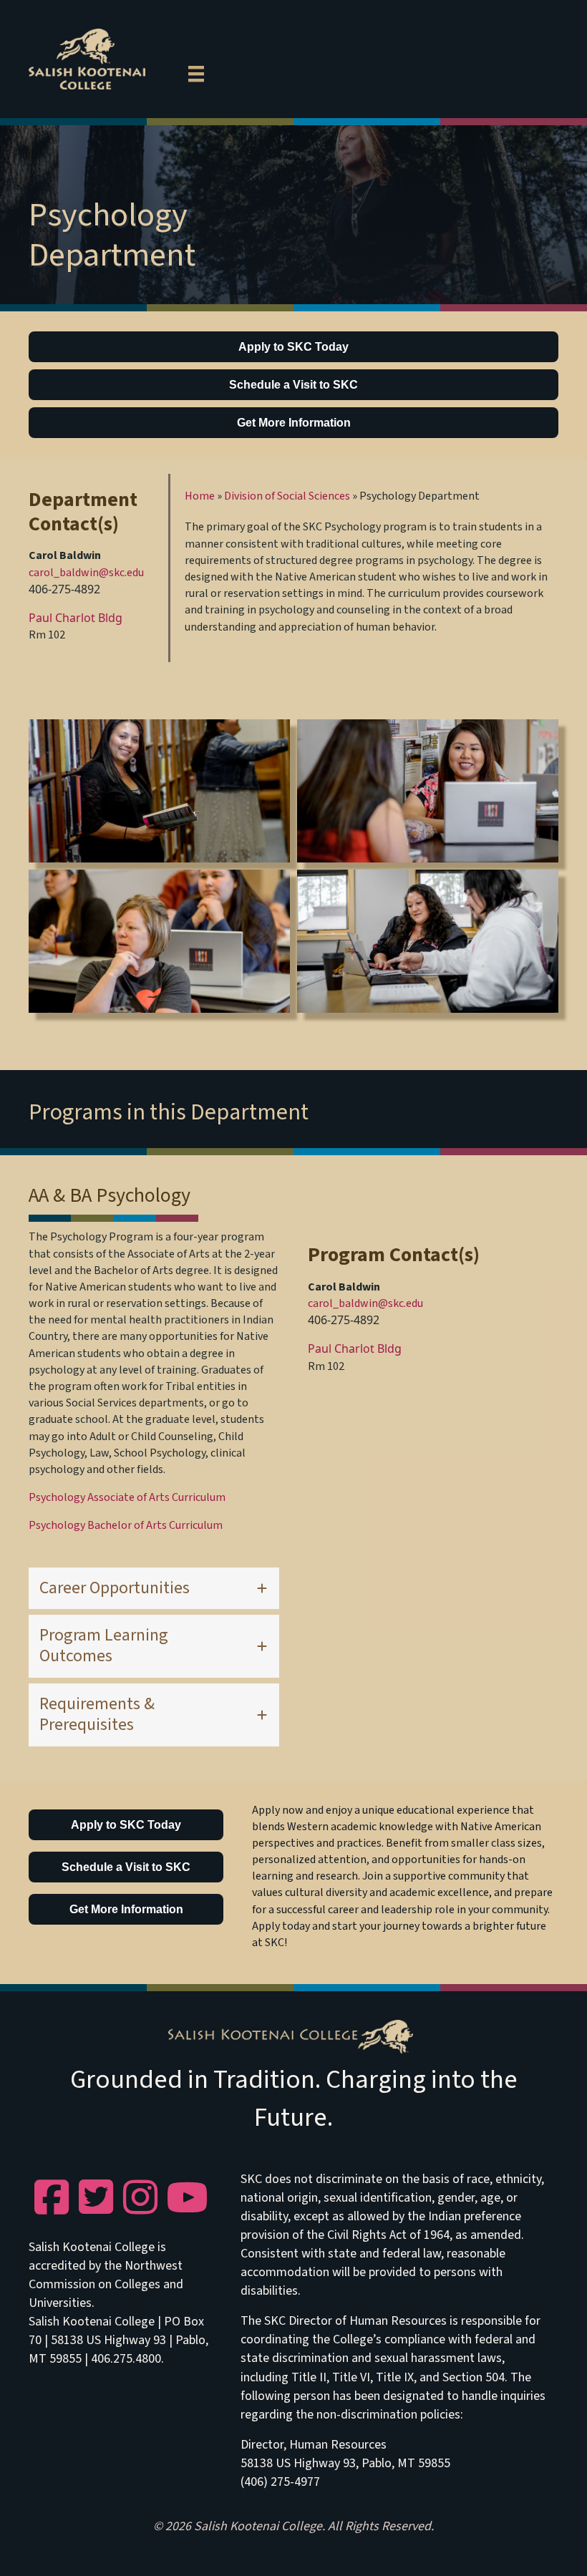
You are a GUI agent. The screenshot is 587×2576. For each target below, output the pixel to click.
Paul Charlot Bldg (76, 618)
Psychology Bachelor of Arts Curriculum (126, 1525)
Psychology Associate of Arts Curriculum (127, 1497)
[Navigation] (196, 72)
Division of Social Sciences (287, 496)
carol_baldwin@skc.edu (86, 573)
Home (200, 496)
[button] (154, 1589)
